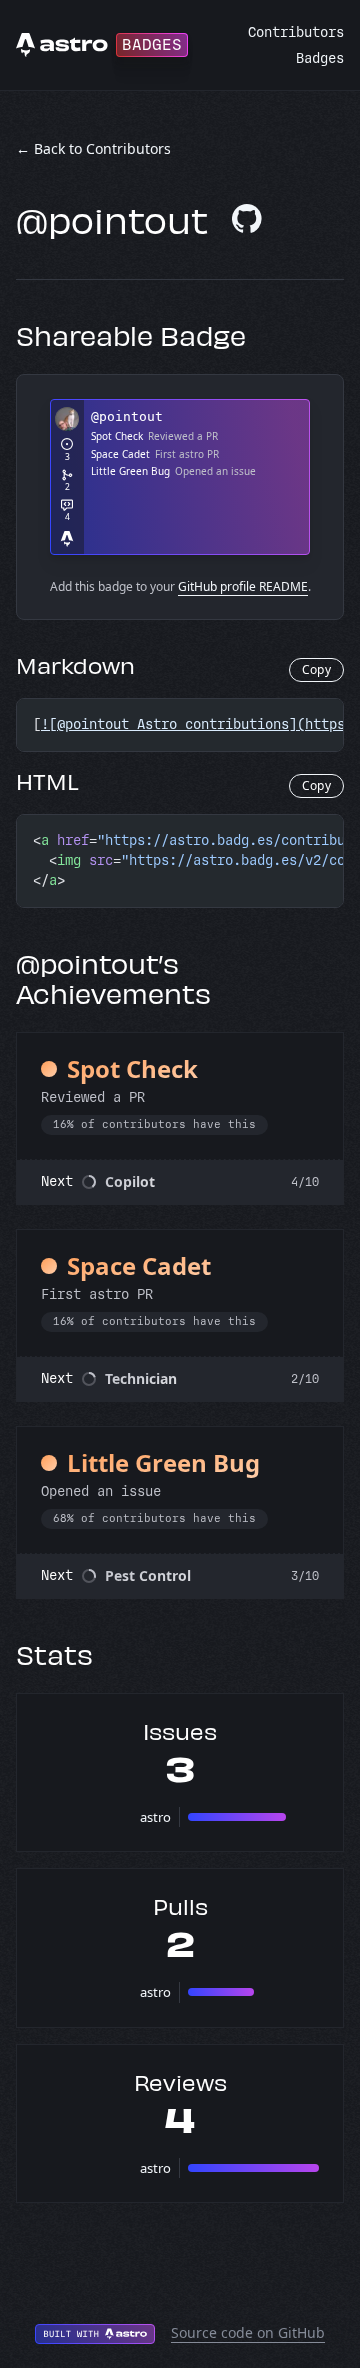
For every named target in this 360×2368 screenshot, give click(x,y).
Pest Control (148, 1575)
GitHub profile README (243, 586)
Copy (316, 669)
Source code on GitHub (248, 2332)
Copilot (130, 1181)
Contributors (296, 32)
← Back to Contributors (93, 148)
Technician (141, 1378)
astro (155, 1817)
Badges (320, 58)
